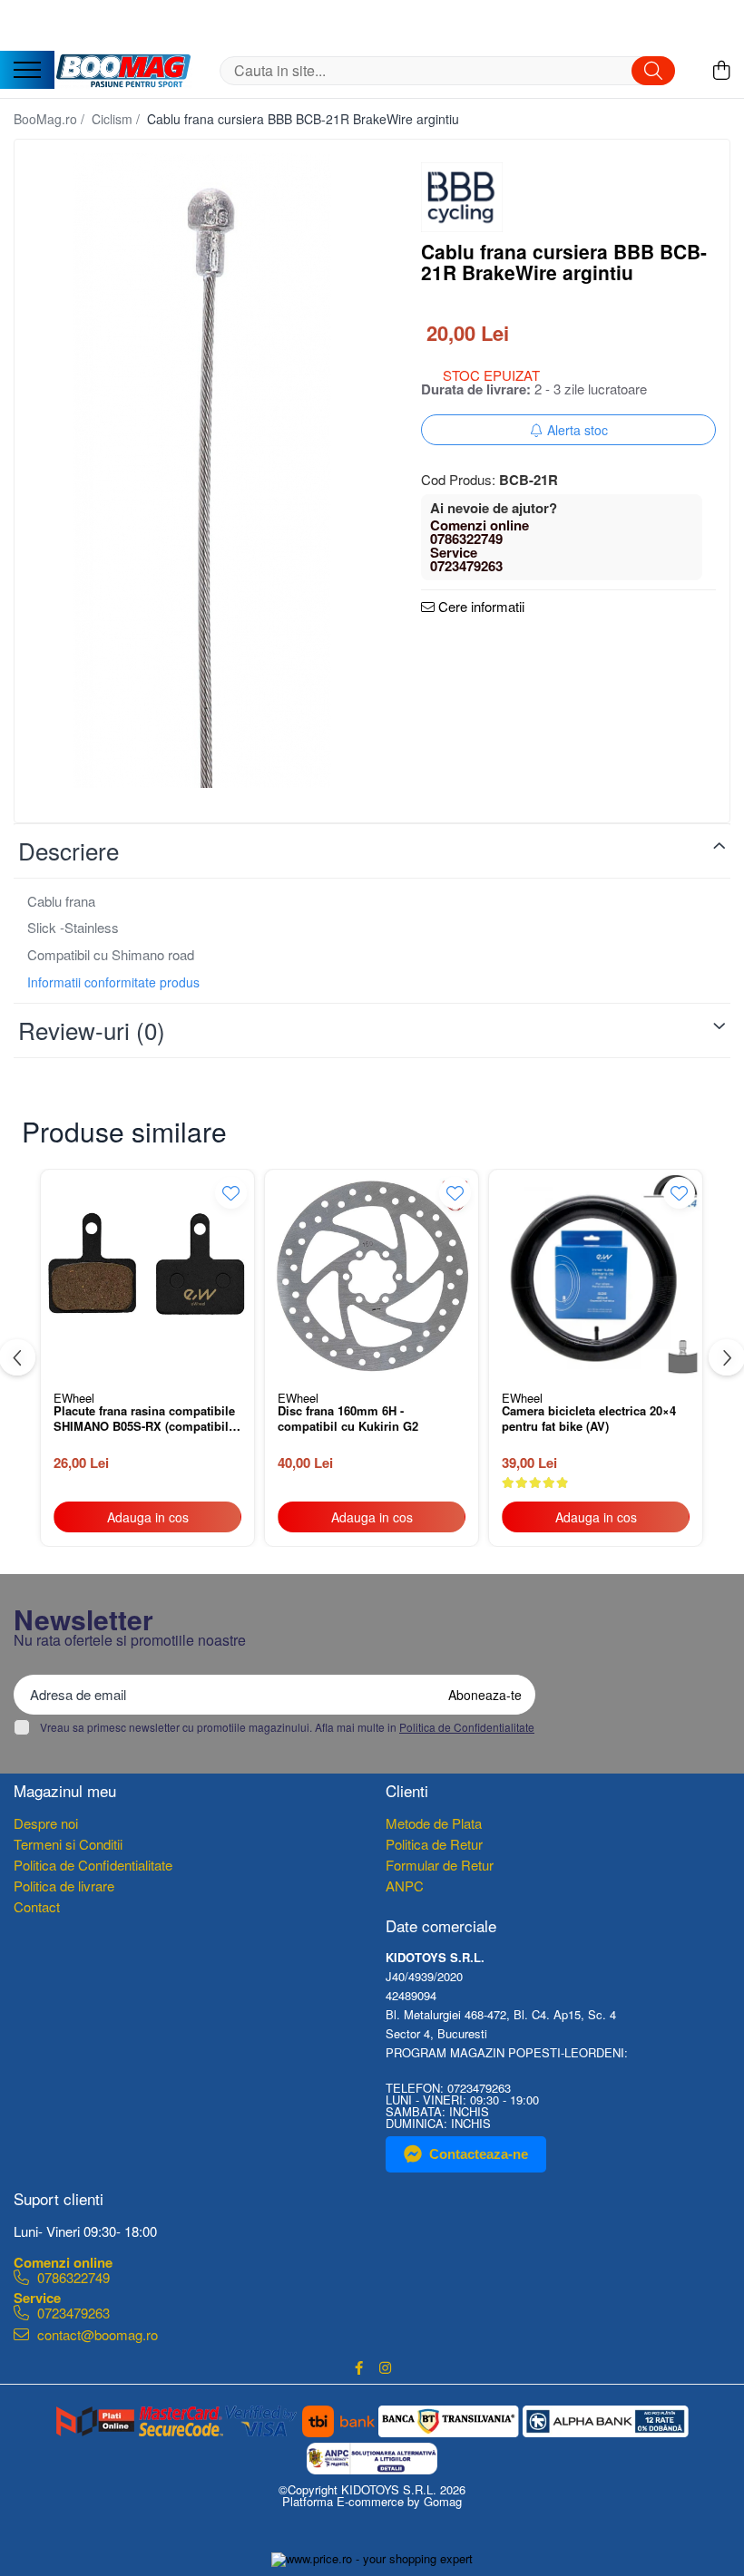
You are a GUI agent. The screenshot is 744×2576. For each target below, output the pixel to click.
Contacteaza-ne (479, 2154)
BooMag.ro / (51, 119)
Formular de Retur (440, 1865)
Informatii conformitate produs (113, 982)
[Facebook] (359, 2367)
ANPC (405, 1886)
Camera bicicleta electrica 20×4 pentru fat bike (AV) (589, 1419)
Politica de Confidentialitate (467, 1727)
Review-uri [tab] (92, 1030)
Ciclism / (117, 119)
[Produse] (27, 71)
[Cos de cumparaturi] (721, 70)
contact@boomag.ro (96, 2334)
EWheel (74, 1398)
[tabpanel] (202, 471)
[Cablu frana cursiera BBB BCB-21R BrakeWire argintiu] (202, 471)
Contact (37, 1906)
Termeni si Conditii (68, 1844)
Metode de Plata (434, 1823)
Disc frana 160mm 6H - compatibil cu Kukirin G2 (348, 1419)
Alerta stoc (578, 430)
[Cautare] (653, 71)
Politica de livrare (64, 1886)
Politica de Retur (434, 1844)
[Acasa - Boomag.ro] (123, 71)
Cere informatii (480, 608)
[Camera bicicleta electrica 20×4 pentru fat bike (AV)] (596, 1276)
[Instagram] (385, 2367)
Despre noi (46, 1823)
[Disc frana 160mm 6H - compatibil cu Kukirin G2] (372, 1276)
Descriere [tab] (69, 850)
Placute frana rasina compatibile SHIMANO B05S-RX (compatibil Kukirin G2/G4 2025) (144, 1420)
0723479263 (72, 2312)
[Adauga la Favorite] (231, 1193)
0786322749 (72, 2276)
